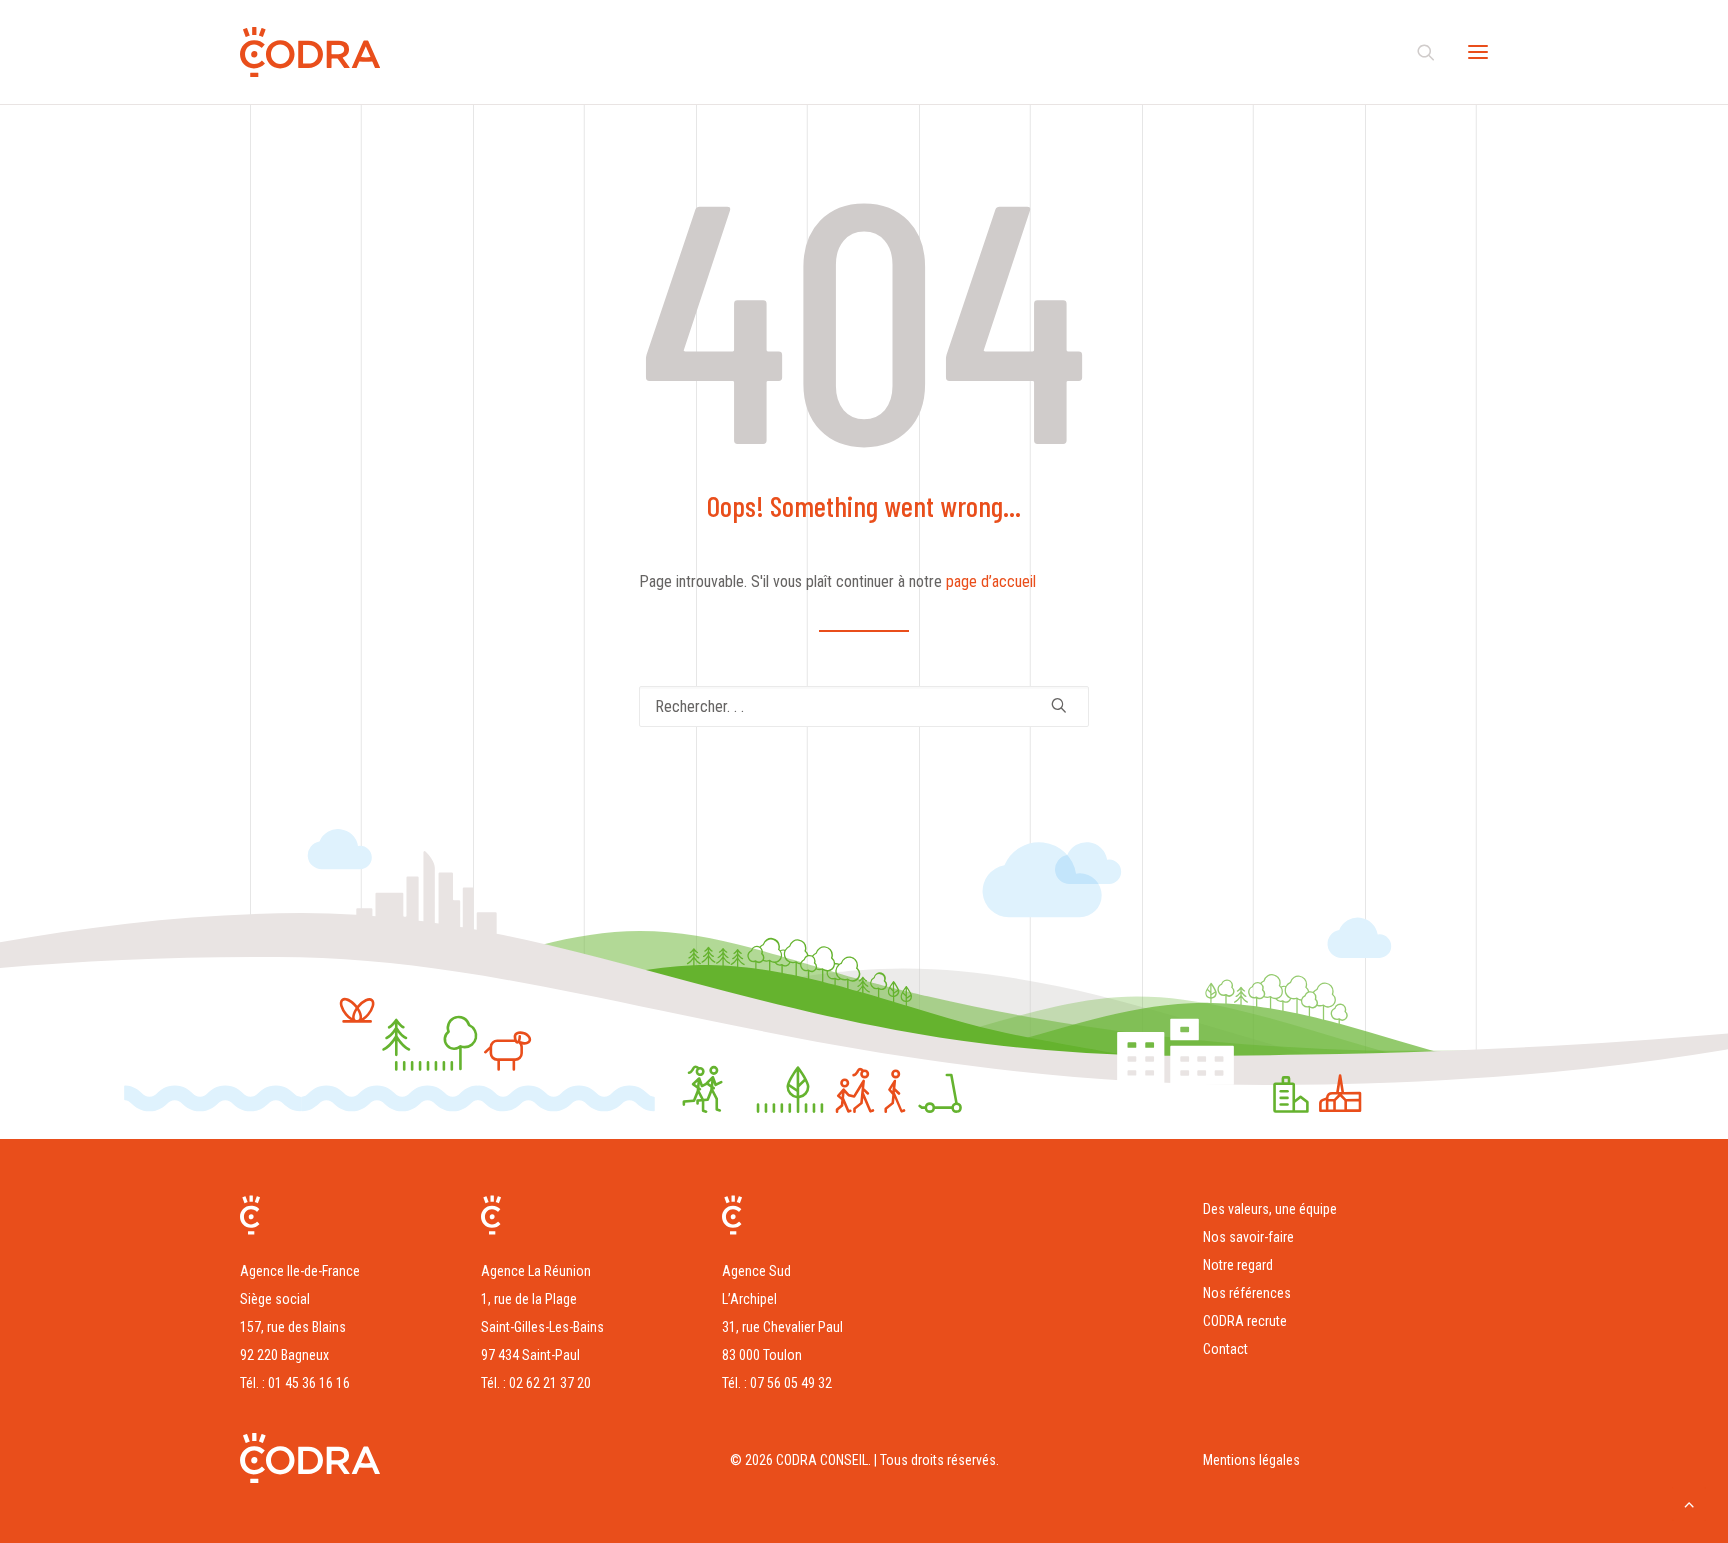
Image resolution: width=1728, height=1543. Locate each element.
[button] (1478, 52)
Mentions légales (1251, 1460)
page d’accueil (991, 581)
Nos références (1247, 1293)
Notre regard (1238, 1265)
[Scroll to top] (1689, 1502)
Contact (1225, 1349)
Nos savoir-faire (1248, 1237)
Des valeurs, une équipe (1270, 1209)
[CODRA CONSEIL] (310, 52)
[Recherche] (1417, 52)
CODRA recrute (1245, 1321)
